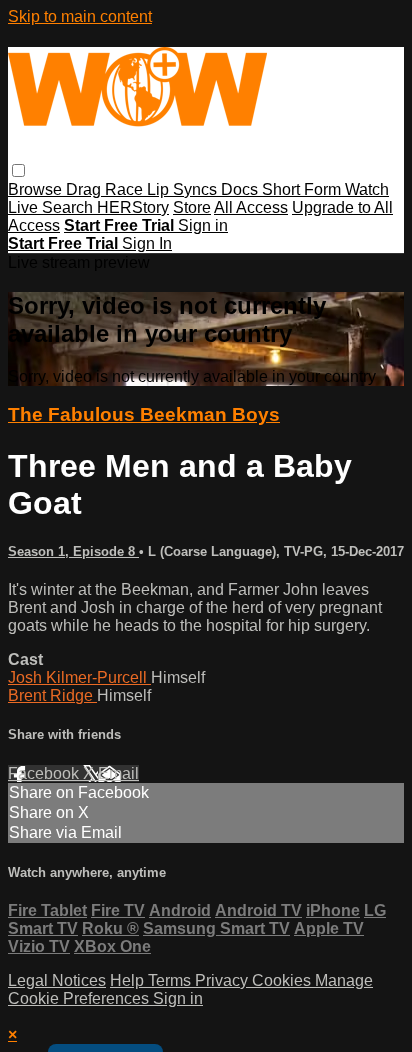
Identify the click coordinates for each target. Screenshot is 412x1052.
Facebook (45, 773)
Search (69, 207)
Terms (171, 980)
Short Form (303, 189)
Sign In (147, 243)
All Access (251, 207)
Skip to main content (80, 16)
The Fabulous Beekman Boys (144, 414)
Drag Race (106, 189)
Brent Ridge (52, 695)
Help (129, 980)
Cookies (283, 980)
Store (192, 207)
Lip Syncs (184, 189)
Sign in (203, 225)
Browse (37, 189)
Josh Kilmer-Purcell (79, 677)
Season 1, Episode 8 (73, 551)
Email (118, 773)
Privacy (223, 980)
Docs (241, 189)
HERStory (133, 207)
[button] (18, 170)
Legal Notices (57, 980)
